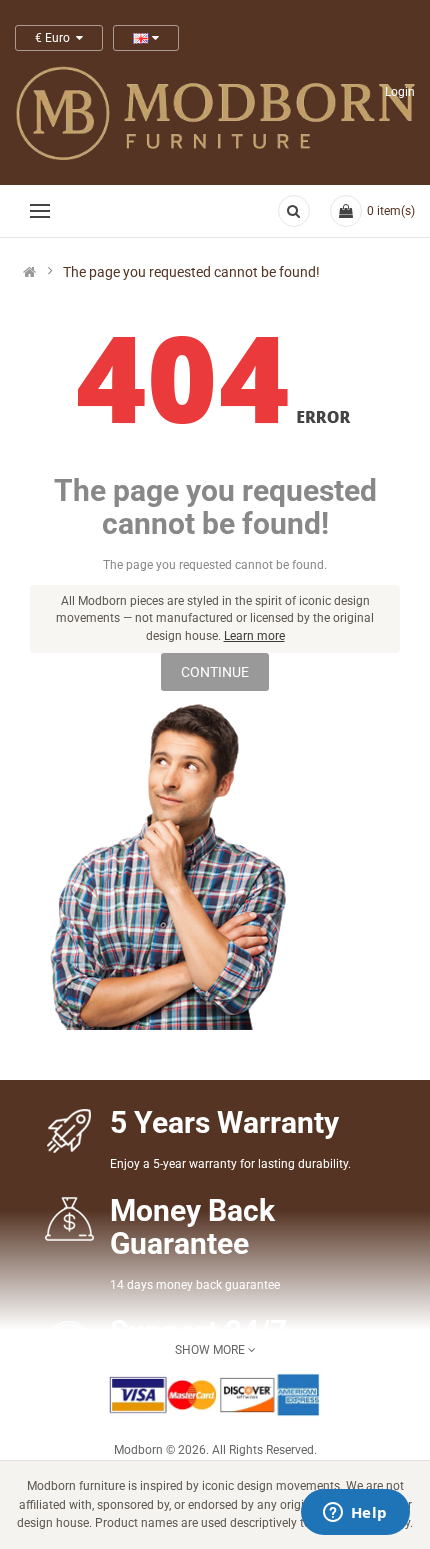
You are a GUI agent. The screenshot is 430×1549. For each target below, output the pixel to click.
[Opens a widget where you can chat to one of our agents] (355, 1514)
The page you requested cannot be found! (191, 272)
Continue (215, 672)
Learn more (254, 636)
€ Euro (55, 38)
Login (400, 92)
